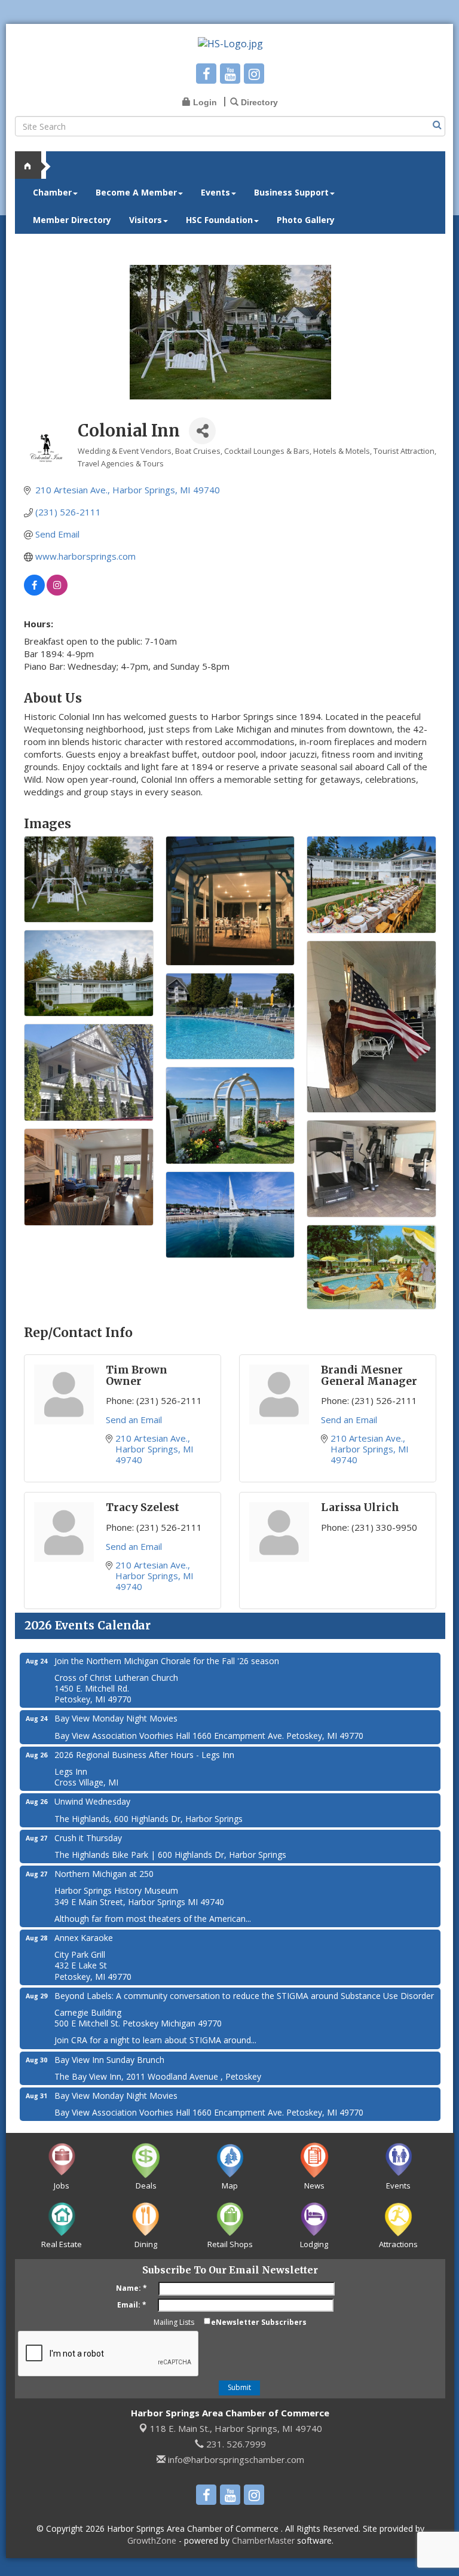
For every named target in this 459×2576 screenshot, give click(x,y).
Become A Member (136, 192)
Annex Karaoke (84, 1938)
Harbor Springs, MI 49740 (236, 2428)
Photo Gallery (306, 220)
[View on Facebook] (34, 592)
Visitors (146, 220)
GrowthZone (152, 2540)
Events (215, 192)
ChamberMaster (263, 2540)
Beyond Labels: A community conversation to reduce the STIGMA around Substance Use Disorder (244, 1996)
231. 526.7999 (235, 2444)
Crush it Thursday (88, 1838)
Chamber (52, 192)
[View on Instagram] (57, 592)
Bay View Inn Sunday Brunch (109, 2060)
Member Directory (72, 220)
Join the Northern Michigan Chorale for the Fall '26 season (167, 1661)
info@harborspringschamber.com (235, 2459)
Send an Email (134, 1420)
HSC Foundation (219, 220)
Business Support (291, 192)
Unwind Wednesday (92, 1801)
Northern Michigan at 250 (104, 1874)
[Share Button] (202, 431)
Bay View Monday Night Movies (116, 1718)
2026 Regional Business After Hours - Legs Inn (144, 1755)
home (33, 165)
